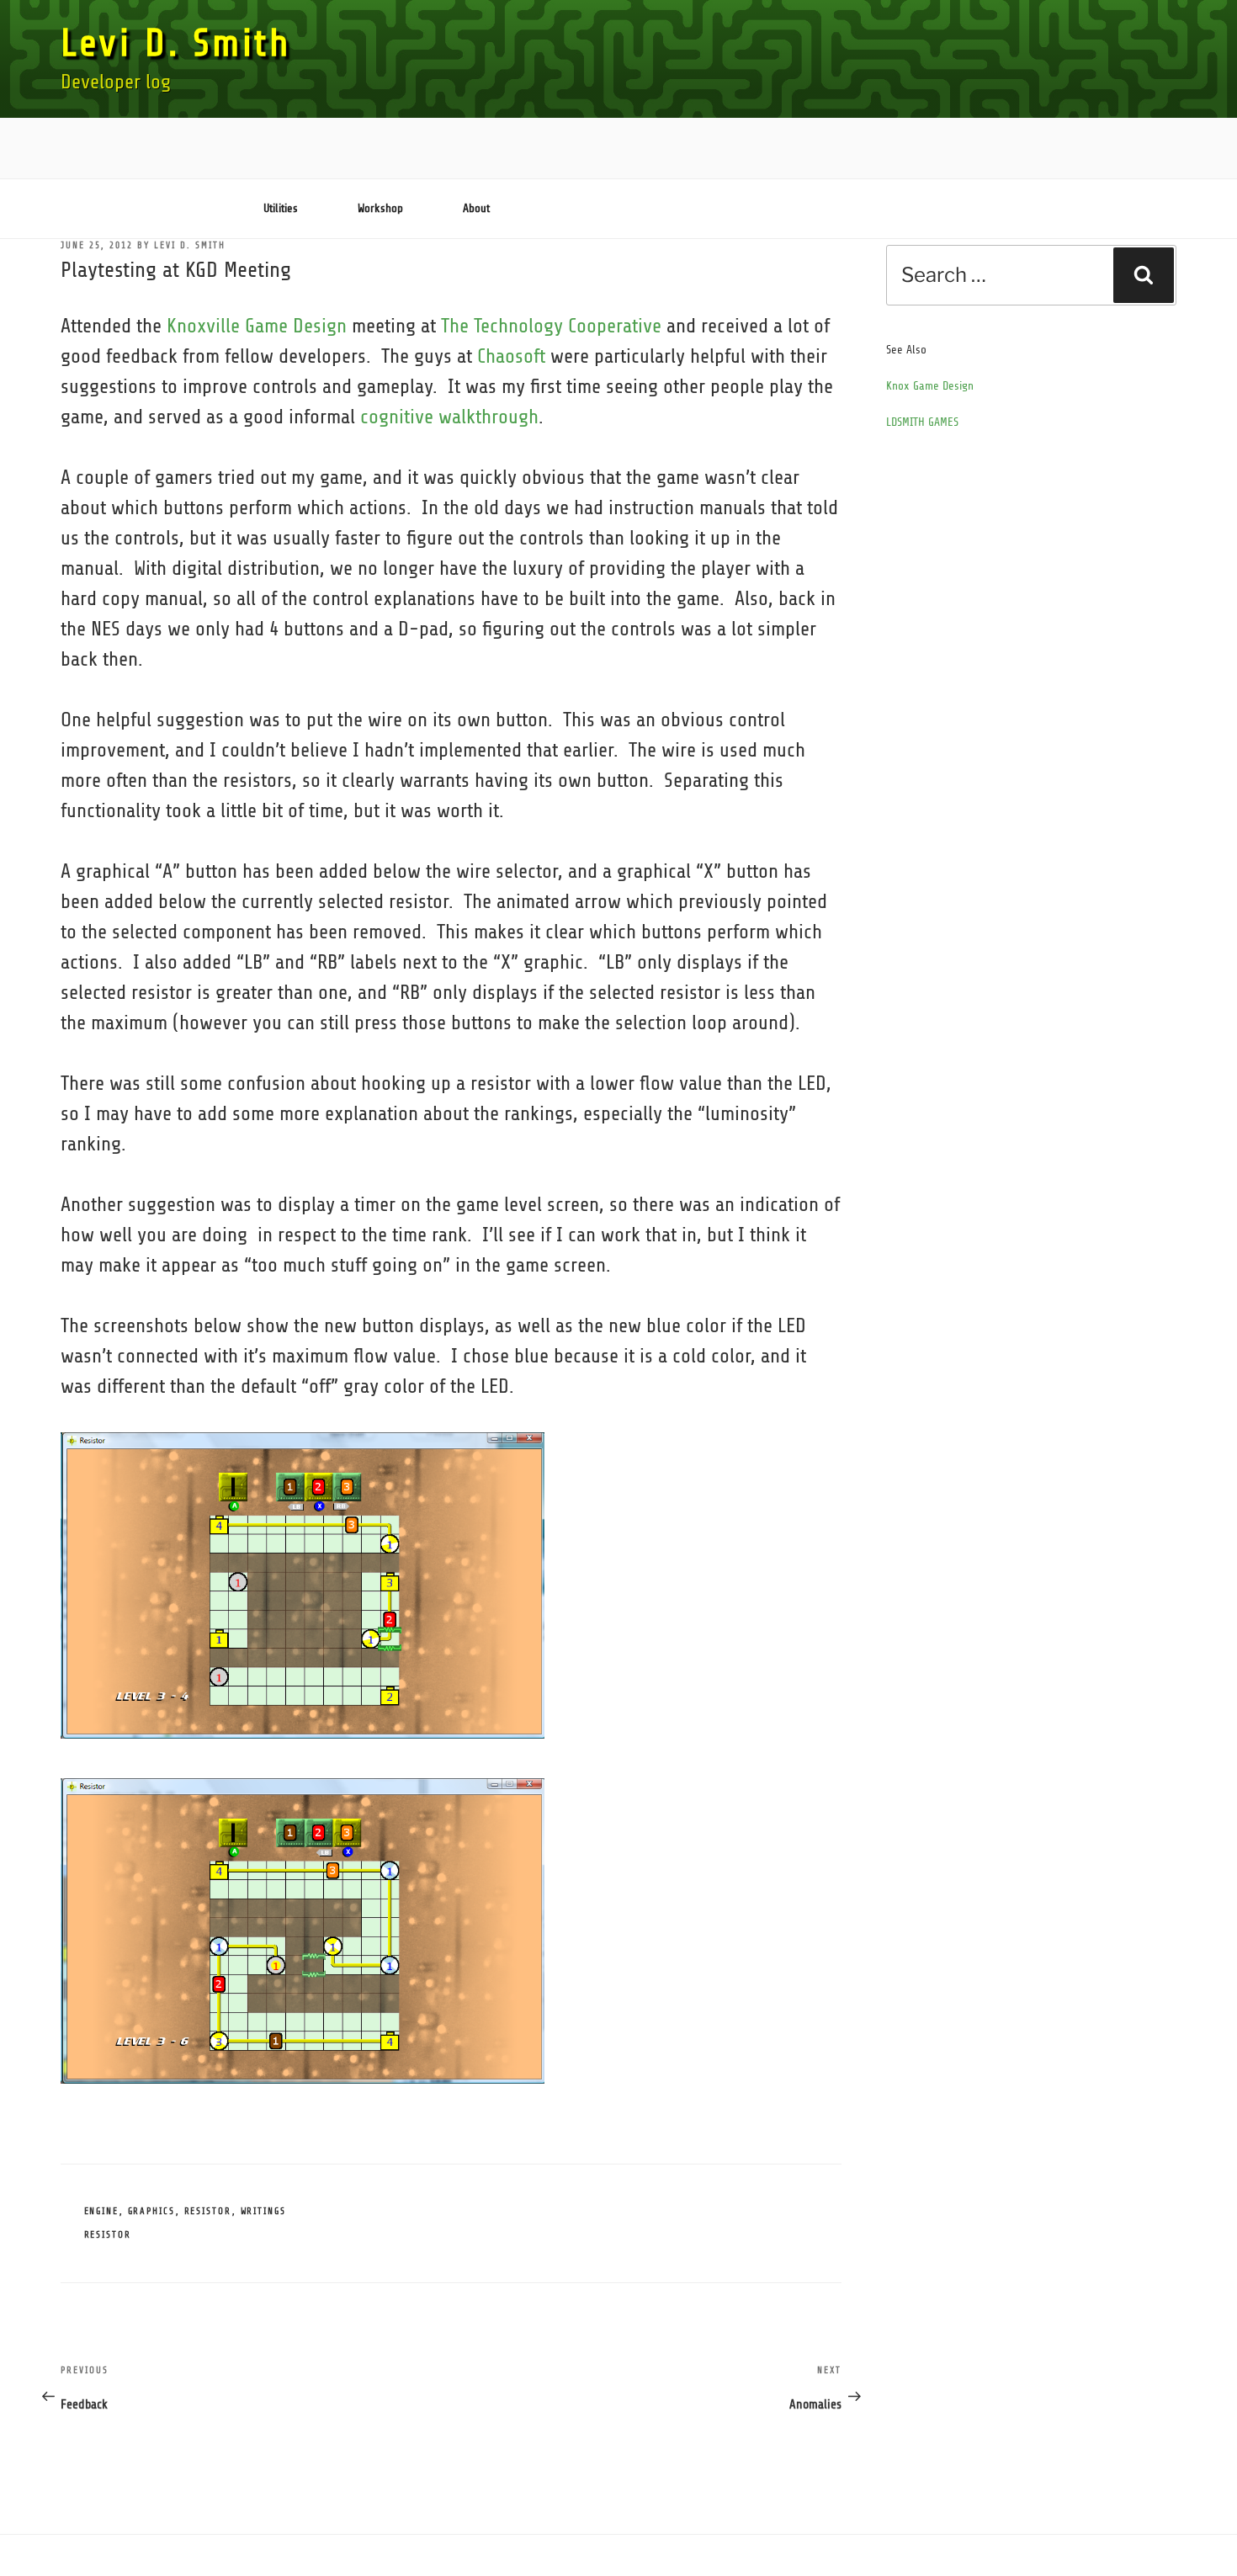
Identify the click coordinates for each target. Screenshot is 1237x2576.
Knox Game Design (930, 386)
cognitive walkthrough (449, 417)
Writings (264, 2211)
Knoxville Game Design (257, 326)
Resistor (208, 2211)
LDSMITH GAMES (922, 422)
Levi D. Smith (176, 43)
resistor (108, 2235)
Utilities (281, 208)
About (476, 208)
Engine (102, 2211)
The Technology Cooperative (551, 326)
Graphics (152, 2211)
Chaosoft (511, 356)
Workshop (380, 208)
